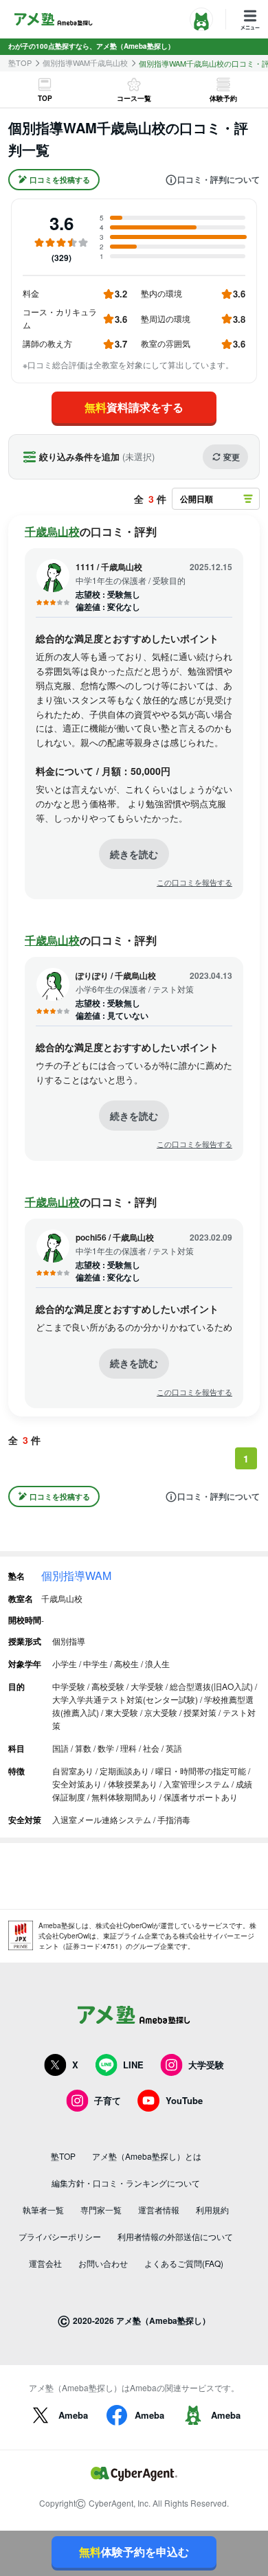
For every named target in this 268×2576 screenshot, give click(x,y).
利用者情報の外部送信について (175, 2236)
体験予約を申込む (134, 2552)
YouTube (184, 2100)
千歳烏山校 (52, 531)
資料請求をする (134, 407)
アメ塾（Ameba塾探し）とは (147, 2156)
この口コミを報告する (194, 882)
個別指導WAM (76, 1575)
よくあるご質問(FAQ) (184, 2263)
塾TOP (20, 63)
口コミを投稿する (60, 180)
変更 (232, 457)
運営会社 (45, 2263)
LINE (133, 2065)
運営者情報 (159, 2210)
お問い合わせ (103, 2263)
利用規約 (212, 2210)
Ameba (73, 2415)
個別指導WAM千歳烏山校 (85, 63)
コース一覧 (134, 98)
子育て (108, 2100)
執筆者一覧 (43, 2210)
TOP (45, 98)
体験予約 (223, 98)
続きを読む (134, 854)
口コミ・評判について (219, 180)
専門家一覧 (101, 2210)
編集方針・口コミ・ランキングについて (126, 2183)
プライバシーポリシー (60, 2236)
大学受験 (206, 2065)
